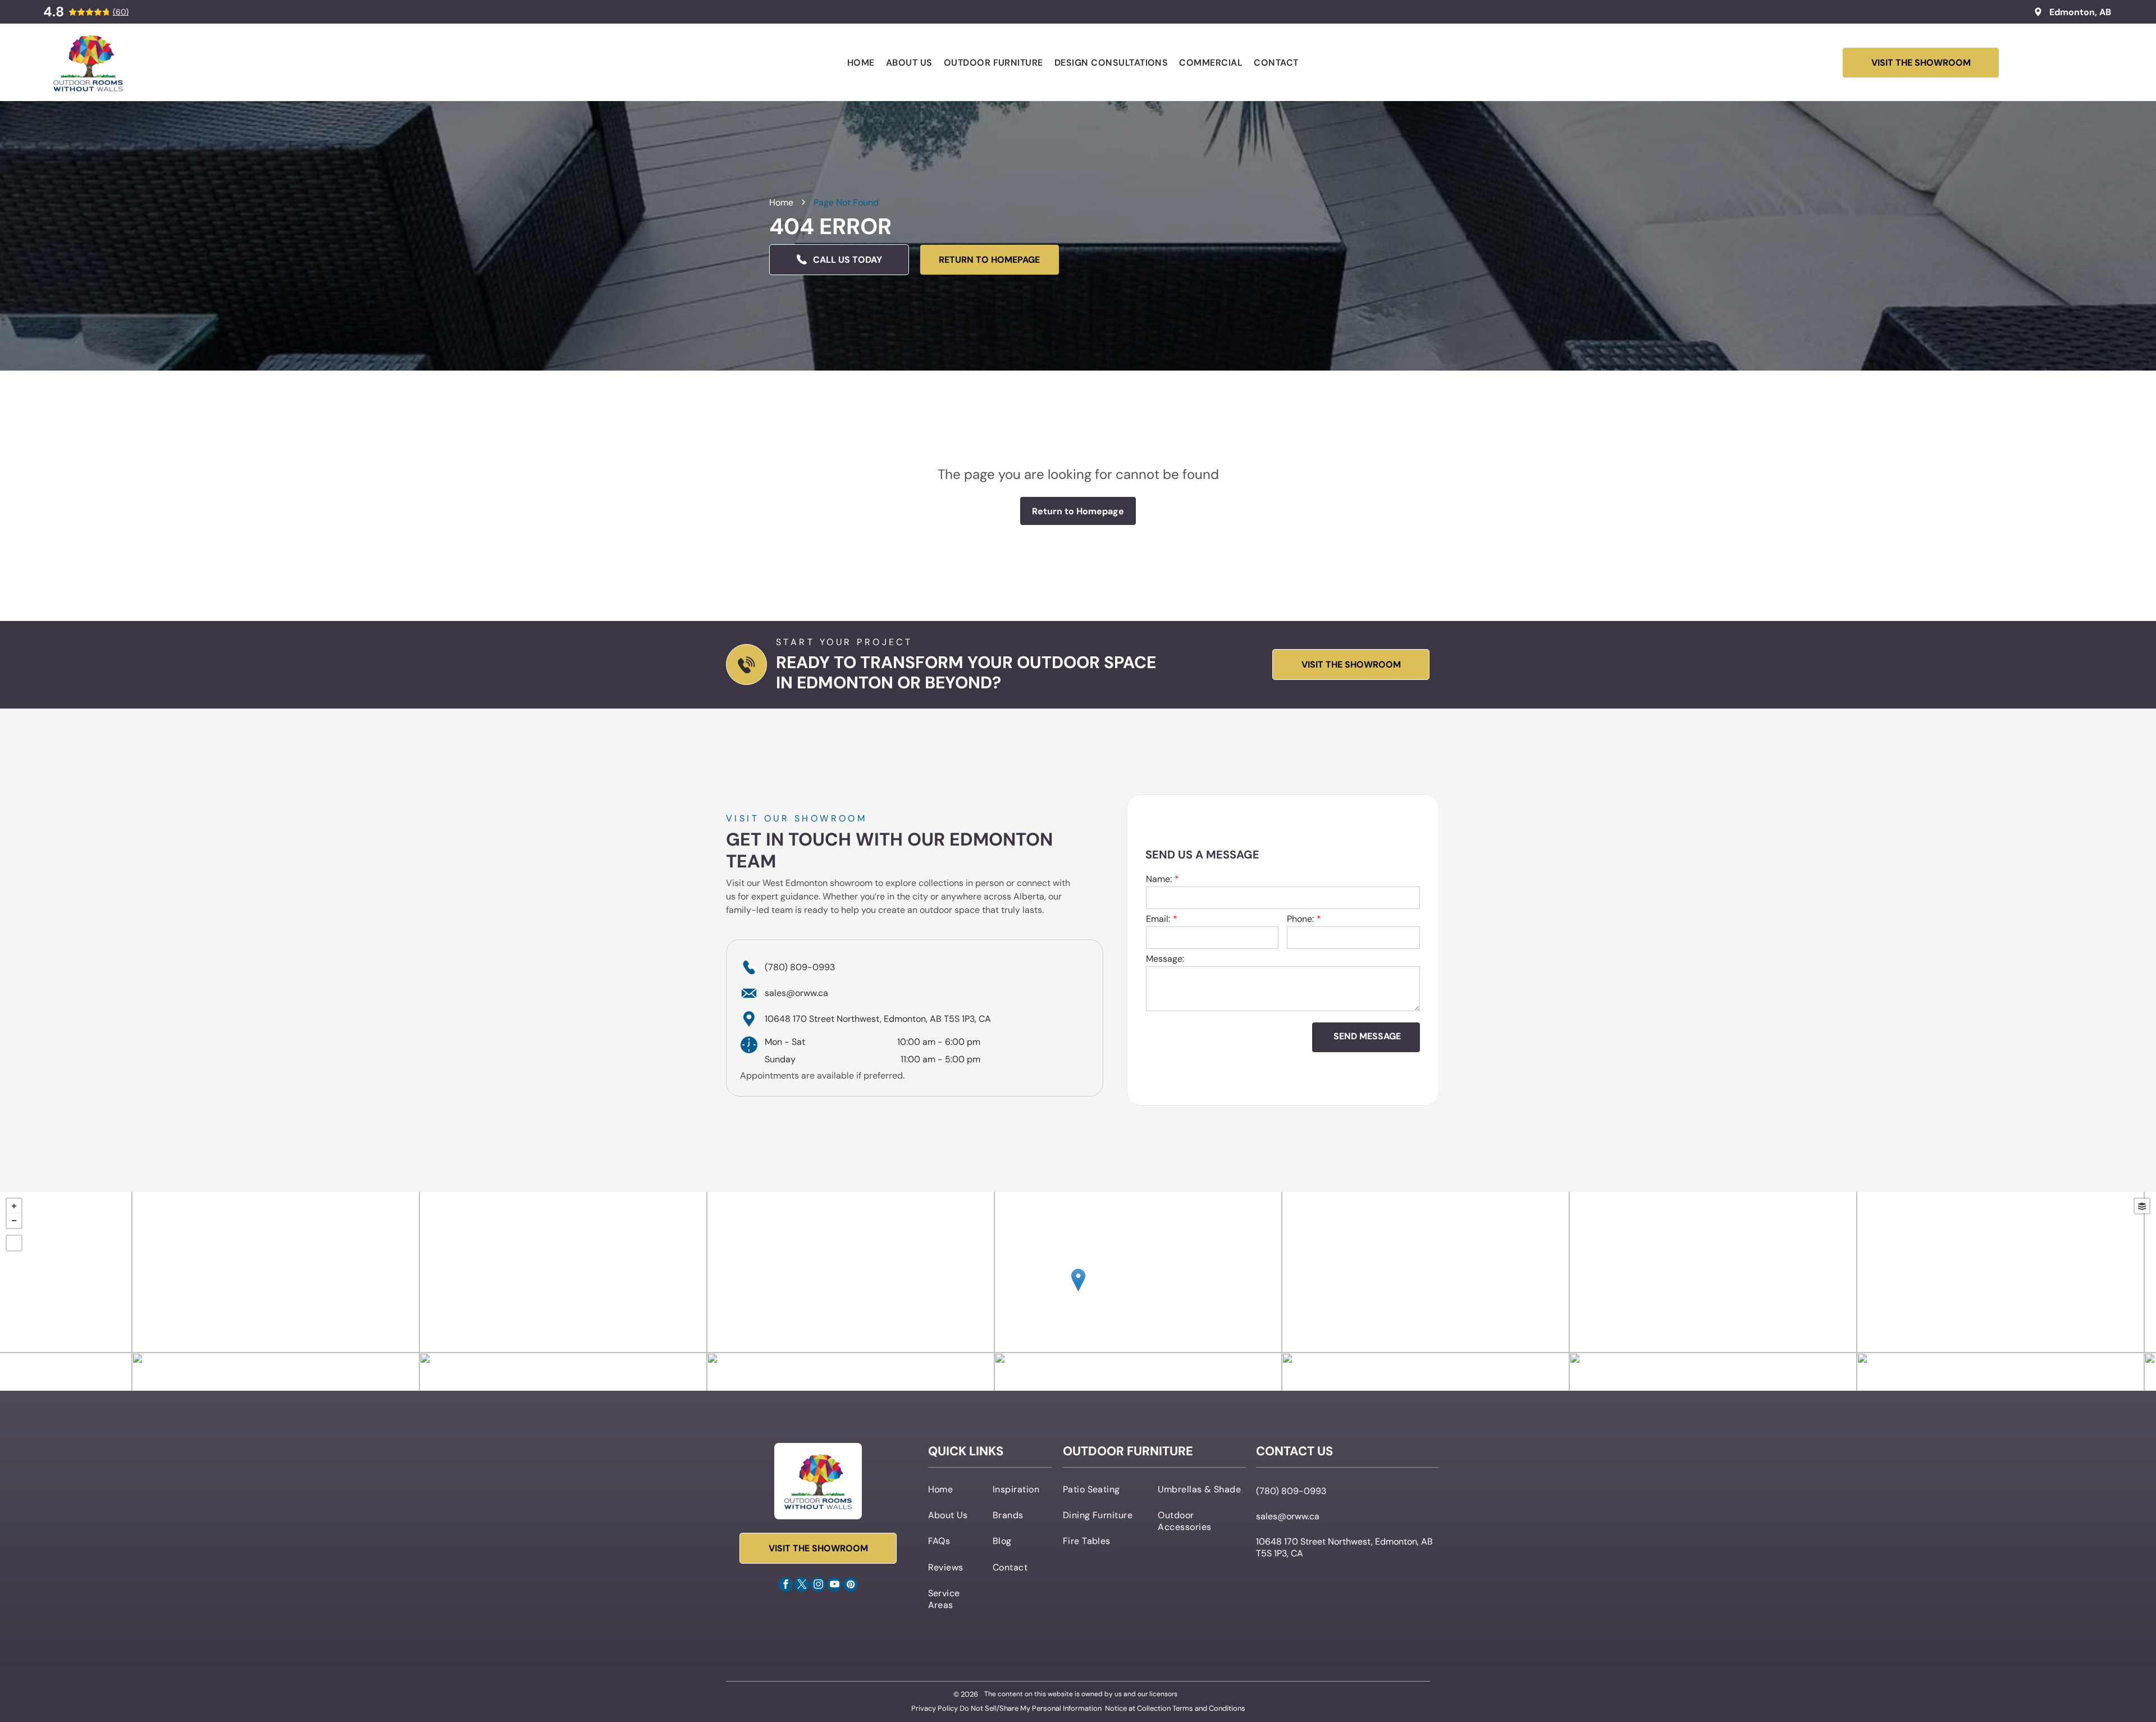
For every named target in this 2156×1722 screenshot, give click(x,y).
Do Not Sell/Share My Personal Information (1031, 1708)
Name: (1159, 879)
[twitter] (802, 1586)
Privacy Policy (935, 1708)
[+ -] (1078, 1291)
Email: (1158, 919)
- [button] (14, 1221)
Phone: (1300, 919)
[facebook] (785, 1586)
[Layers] (2142, 1206)
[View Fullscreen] (14, 1243)
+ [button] (14, 1206)
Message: (1165, 959)
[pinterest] (851, 1586)
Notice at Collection (1138, 1708)
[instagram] (818, 1586)
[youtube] (834, 1586)
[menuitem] (861, 63)
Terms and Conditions (1209, 1708)
